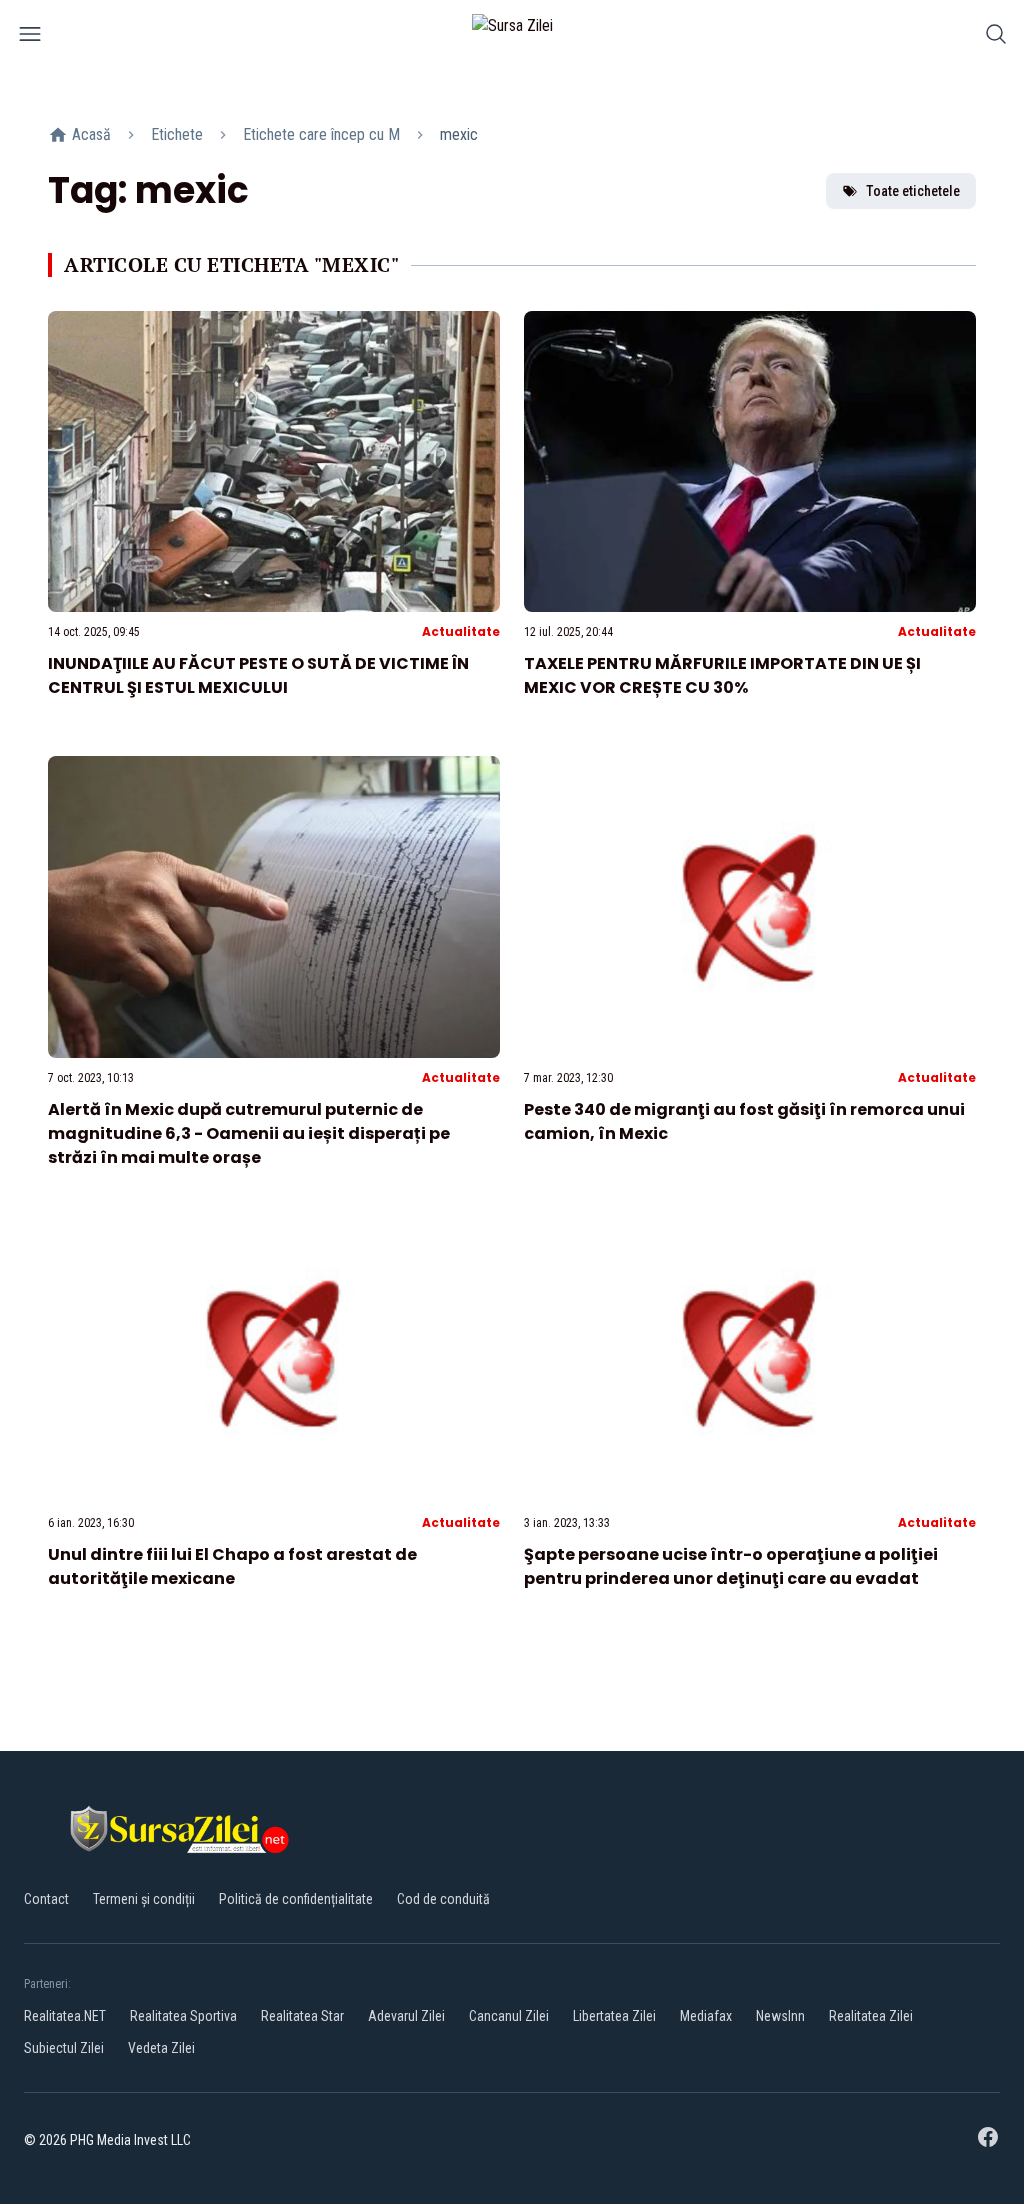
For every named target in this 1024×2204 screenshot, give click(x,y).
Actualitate (461, 631)
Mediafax (706, 2016)
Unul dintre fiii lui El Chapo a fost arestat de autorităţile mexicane (232, 1566)
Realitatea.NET (65, 2016)
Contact (46, 1899)
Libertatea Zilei (614, 2016)
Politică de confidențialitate (296, 1899)
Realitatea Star (302, 2016)
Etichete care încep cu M (321, 134)
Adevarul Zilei (406, 2016)
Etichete (177, 134)
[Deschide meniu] (30, 37)
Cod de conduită (443, 1899)
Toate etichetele (913, 191)
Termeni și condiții (144, 1899)
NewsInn (780, 2016)
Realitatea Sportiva (183, 2016)
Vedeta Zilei (161, 2048)
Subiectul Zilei (64, 2048)
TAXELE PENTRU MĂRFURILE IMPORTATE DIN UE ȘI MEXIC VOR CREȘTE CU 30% (722, 675)
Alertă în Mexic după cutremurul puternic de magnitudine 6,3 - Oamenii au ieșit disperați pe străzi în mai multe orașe (249, 1133)
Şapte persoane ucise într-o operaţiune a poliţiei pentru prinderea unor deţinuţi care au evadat (731, 1566)
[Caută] (996, 37)
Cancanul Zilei (509, 2016)
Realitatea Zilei (871, 2016)
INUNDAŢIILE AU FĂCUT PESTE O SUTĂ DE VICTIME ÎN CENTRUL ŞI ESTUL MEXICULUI (258, 675)
